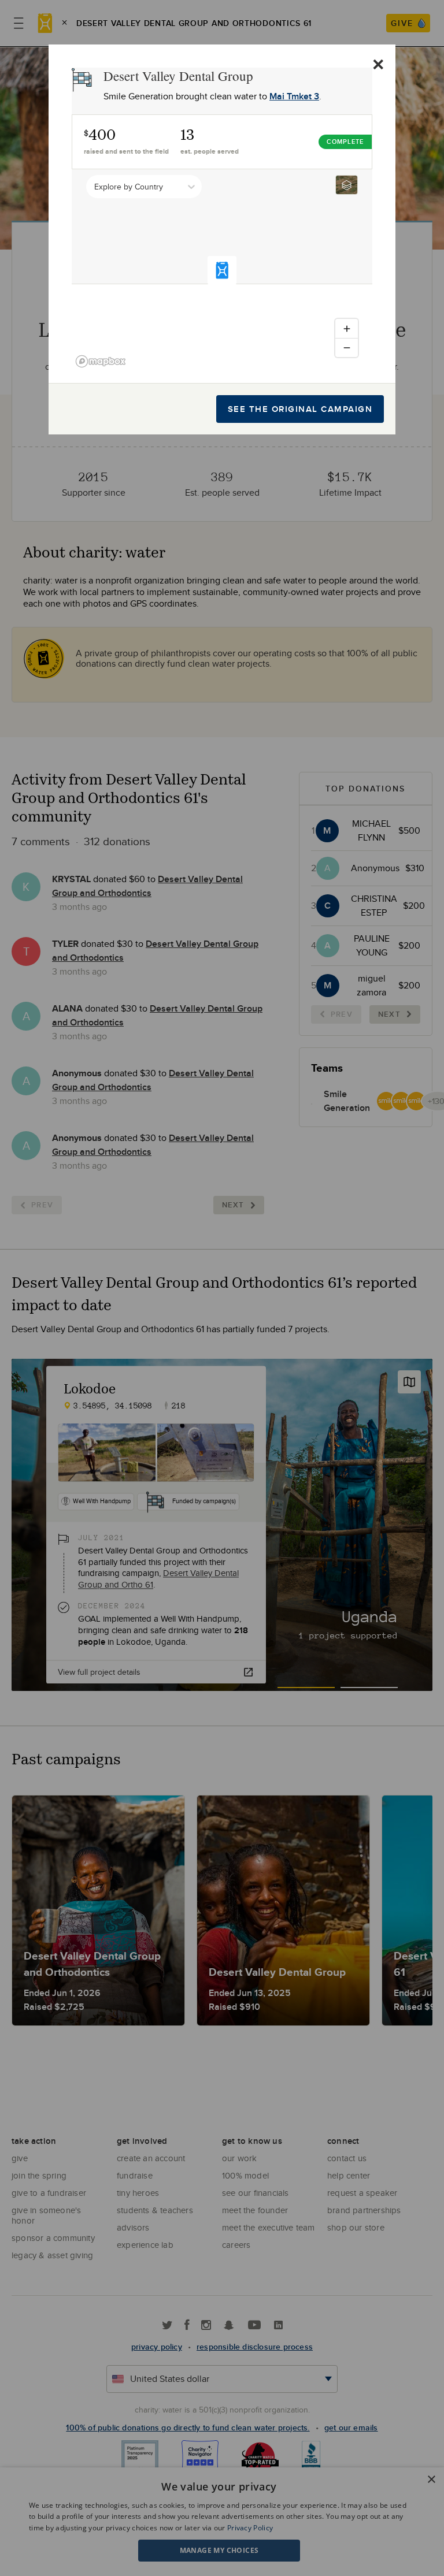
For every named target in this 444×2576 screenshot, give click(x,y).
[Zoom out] (347, 347)
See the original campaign (300, 409)
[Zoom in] (347, 328)
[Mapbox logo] (101, 361)
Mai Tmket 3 (294, 96)
